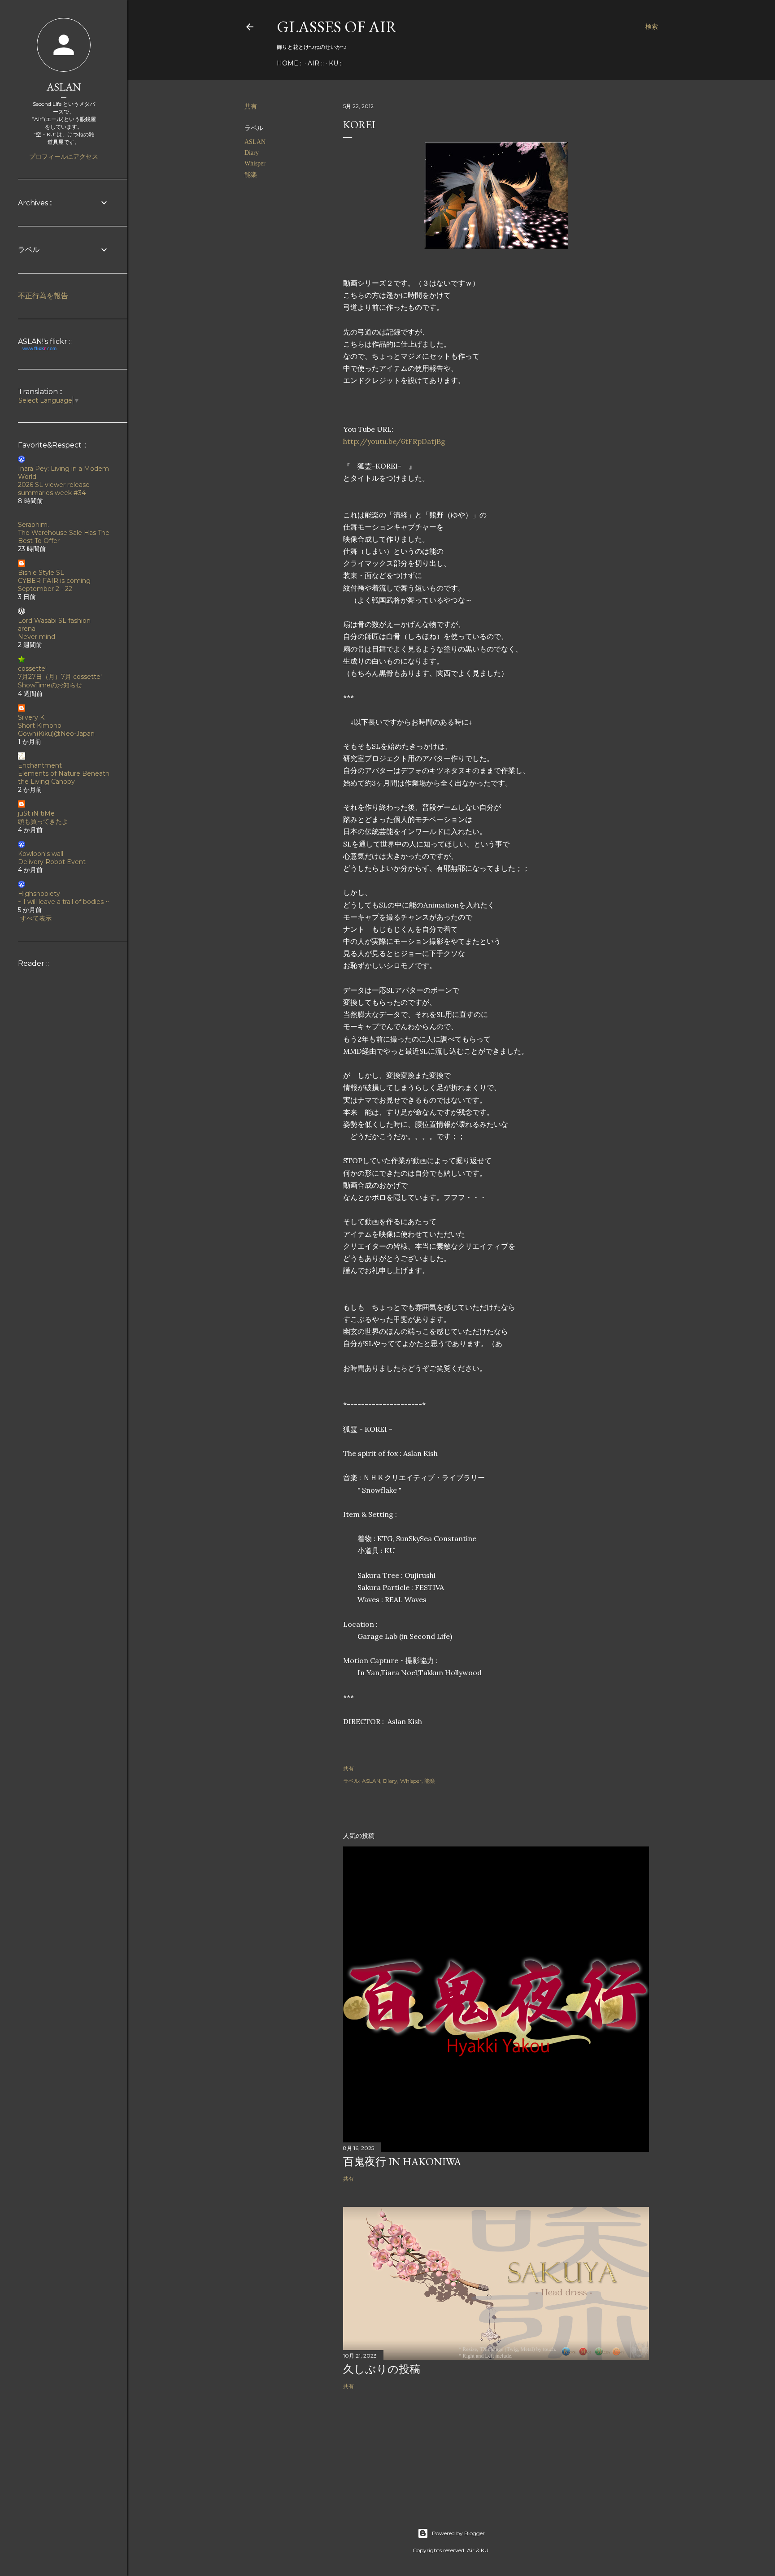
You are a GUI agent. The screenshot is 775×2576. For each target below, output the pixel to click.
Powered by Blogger (458, 2533)
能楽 (251, 175)
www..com (39, 348)
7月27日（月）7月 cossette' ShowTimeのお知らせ (60, 681)
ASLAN (255, 142)
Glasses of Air (337, 27)
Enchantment (40, 765)
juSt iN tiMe (36, 813)
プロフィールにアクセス (64, 156)
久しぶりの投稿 (382, 2369)
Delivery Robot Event (52, 862)
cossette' (32, 669)
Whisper (255, 163)
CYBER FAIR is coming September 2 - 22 (54, 585)
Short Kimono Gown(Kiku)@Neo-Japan (56, 730)
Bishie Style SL (41, 573)
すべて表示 (36, 918)
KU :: (336, 63)
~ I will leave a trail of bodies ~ (63, 902)
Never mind (37, 637)
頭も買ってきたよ (43, 821)
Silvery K (31, 717)
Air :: (316, 63)
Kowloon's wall (41, 854)
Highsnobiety (39, 894)
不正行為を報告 (43, 296)
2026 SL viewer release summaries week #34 (54, 489)
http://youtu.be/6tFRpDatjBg (394, 441)
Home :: (290, 63)
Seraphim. (33, 525)
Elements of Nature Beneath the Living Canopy (64, 778)
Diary (252, 153)
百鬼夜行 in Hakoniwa (402, 2161)
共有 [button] (251, 106)
